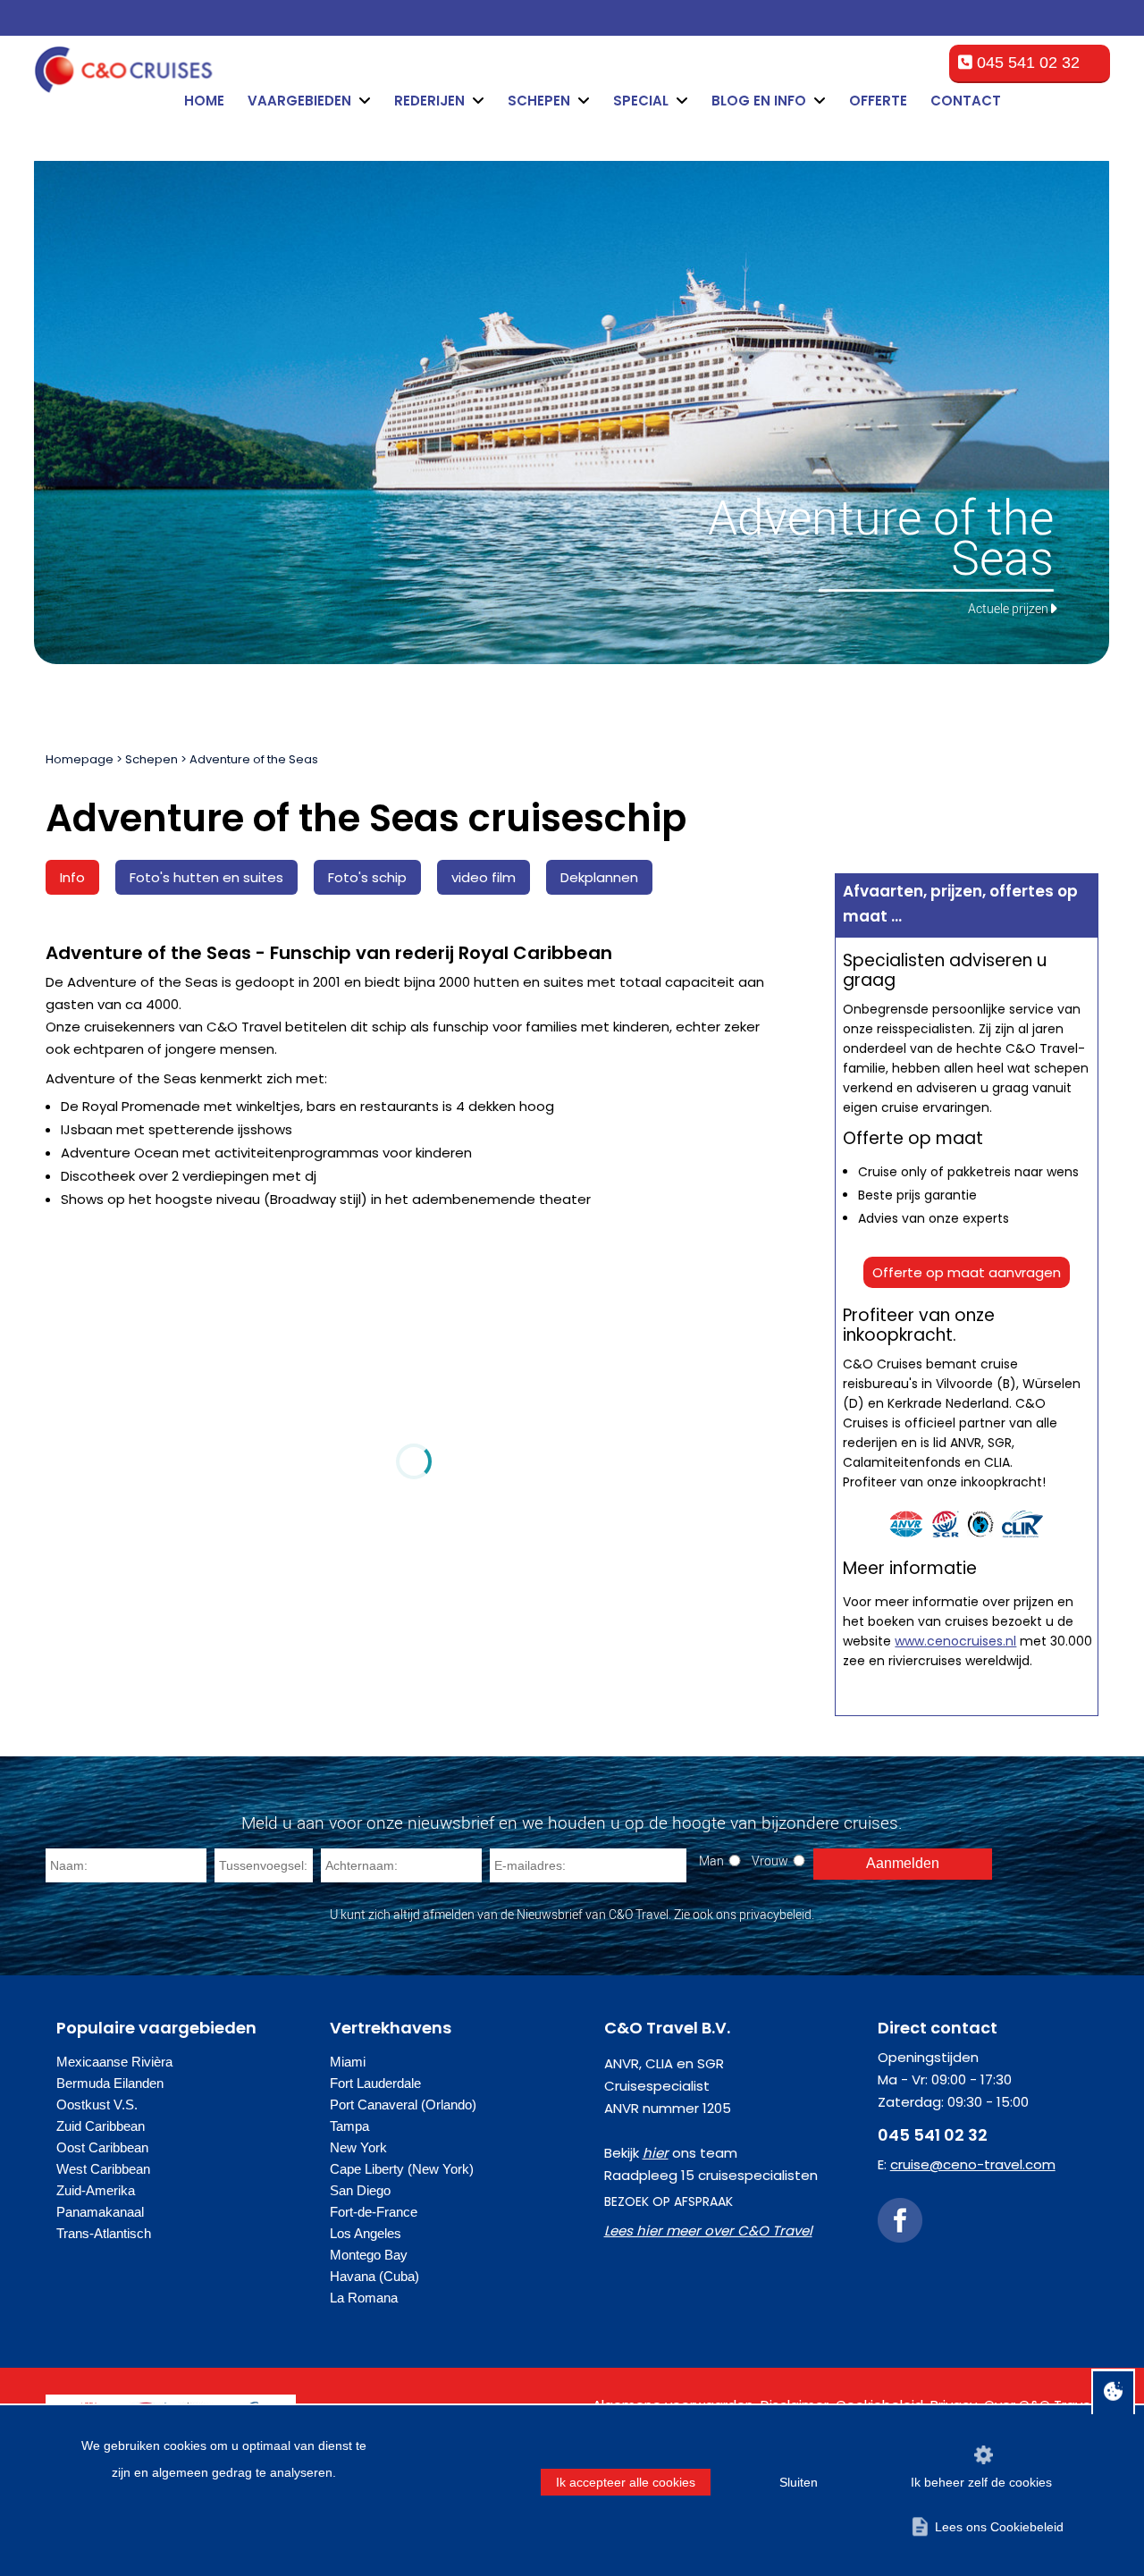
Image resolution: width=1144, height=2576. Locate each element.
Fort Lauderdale (375, 2083)
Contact (966, 101)
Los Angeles (366, 2233)
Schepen (151, 759)
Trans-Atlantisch (104, 2233)
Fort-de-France (374, 2212)
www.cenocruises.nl (955, 1641)
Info (72, 877)
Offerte (878, 101)
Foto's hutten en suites (206, 877)
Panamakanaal (100, 2212)
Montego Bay (369, 2255)
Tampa (349, 2126)
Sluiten (799, 2482)
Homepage (80, 759)
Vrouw (770, 1860)
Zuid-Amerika (96, 2190)
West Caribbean (103, 2169)
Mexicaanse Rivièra (114, 2062)
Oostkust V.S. (97, 2105)
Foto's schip (367, 877)
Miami (348, 2062)
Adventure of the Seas (254, 759)
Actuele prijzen (1008, 608)
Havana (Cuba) (374, 2276)
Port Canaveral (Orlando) (403, 2105)
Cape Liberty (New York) (402, 2169)
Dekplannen (599, 877)
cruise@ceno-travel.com (973, 2164)
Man (711, 1860)
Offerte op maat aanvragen (967, 1272)
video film (484, 877)
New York (358, 2147)
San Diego (360, 2190)
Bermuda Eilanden (110, 2083)
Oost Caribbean (102, 2147)
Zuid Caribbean (101, 2126)
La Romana (364, 2298)
